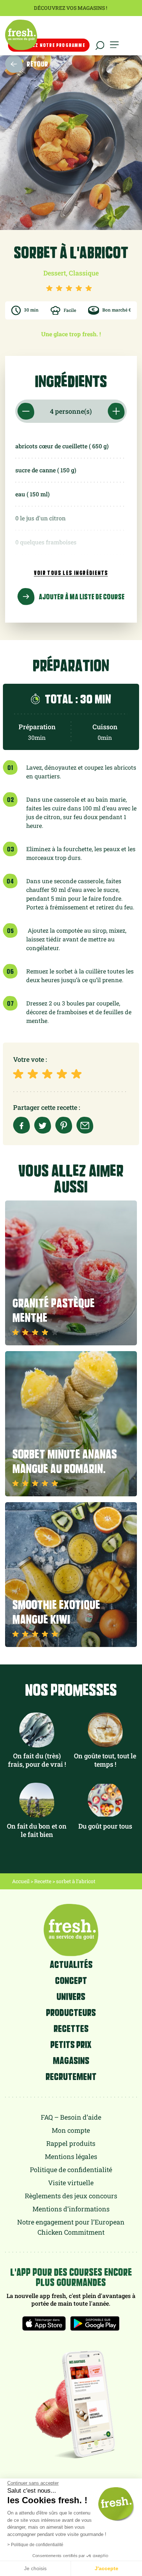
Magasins (71, 2060)
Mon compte (71, 2130)
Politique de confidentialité (71, 2170)
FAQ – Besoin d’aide (71, 2117)
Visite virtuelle (71, 2183)
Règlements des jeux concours (71, 2196)
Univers (71, 1996)
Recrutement (71, 2076)
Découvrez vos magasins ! (71, 8)
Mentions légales (71, 2156)
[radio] (20, 1074)
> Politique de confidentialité (35, 2545)
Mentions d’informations (71, 2209)
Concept (71, 1980)
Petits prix (71, 2044)
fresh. (21, 35)
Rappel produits (71, 2143)
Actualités (71, 1964)
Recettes (71, 2028)
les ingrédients (71, 573)
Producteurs (71, 2012)
